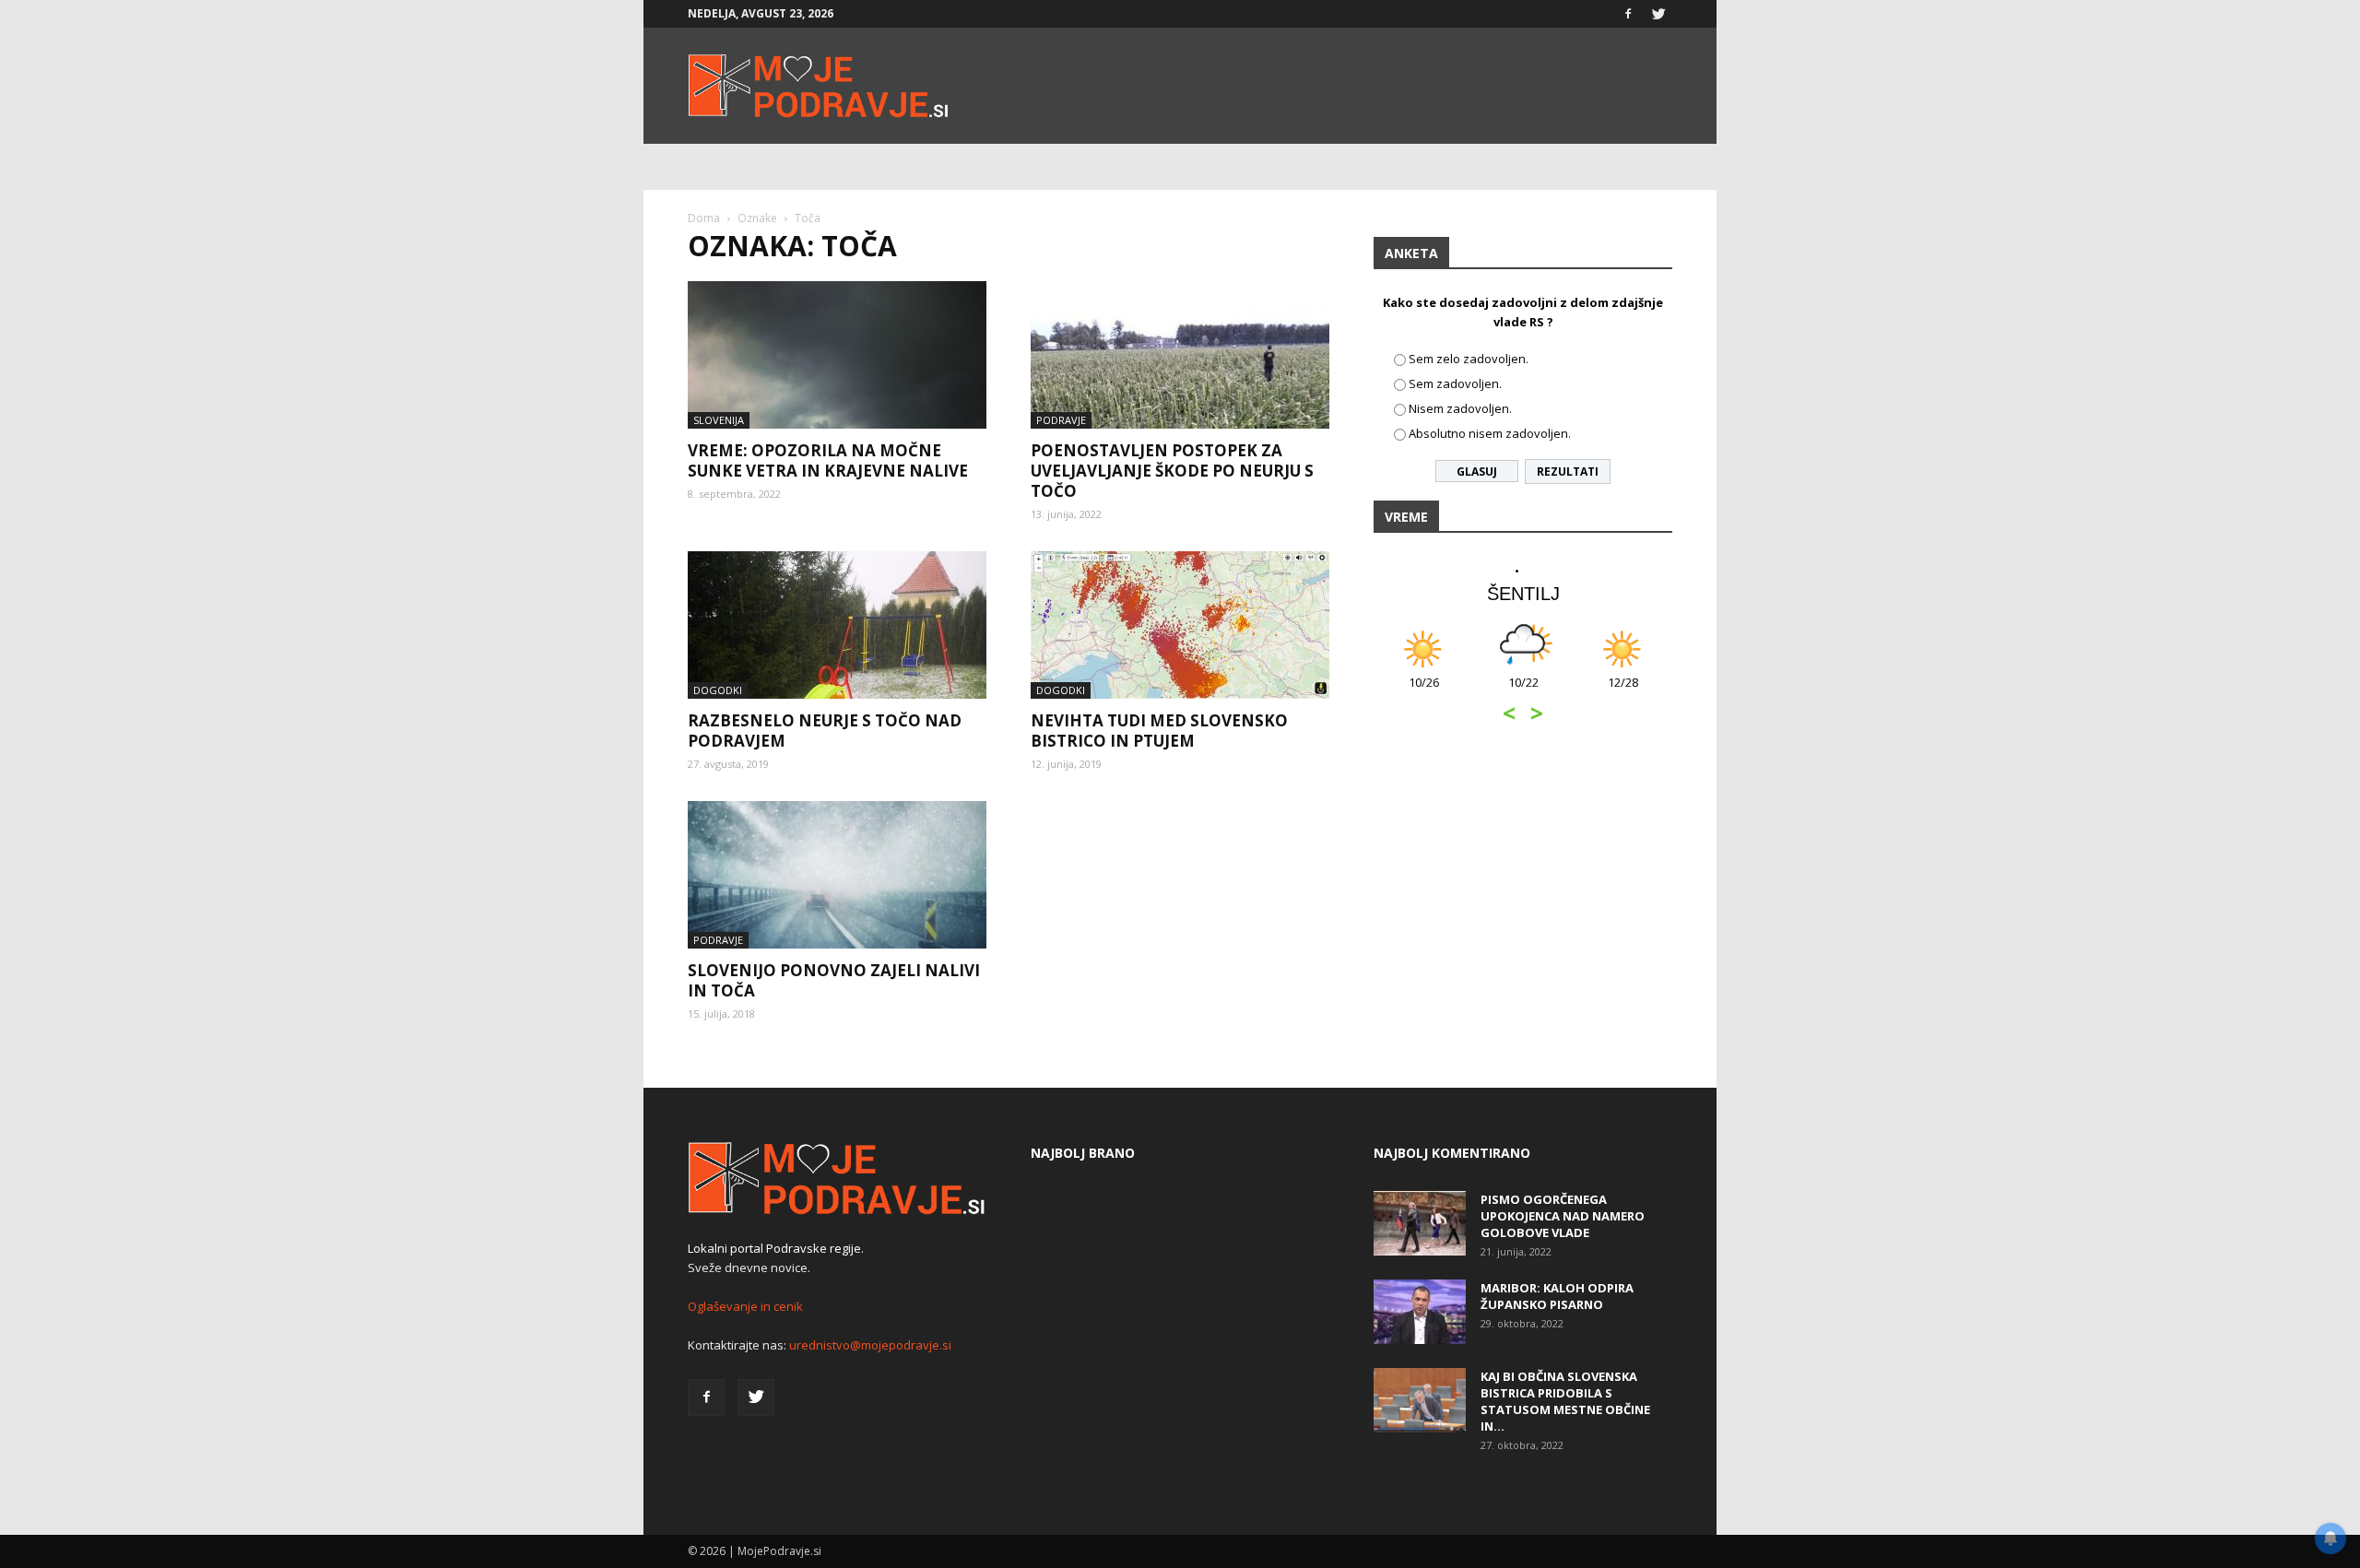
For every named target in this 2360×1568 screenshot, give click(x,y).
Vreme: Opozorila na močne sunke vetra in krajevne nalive (828, 460)
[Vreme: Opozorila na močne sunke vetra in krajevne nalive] (837, 355)
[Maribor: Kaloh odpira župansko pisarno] (1420, 1312)
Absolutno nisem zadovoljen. (1490, 433)
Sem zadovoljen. (1455, 383)
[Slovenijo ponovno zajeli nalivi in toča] (837, 875)
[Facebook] (1628, 14)
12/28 (1623, 692)
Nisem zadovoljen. (1460, 408)
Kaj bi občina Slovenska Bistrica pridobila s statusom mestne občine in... (1565, 1401)
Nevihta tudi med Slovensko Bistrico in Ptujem (1159, 731)
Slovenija (719, 420)
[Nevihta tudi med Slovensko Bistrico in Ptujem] (1180, 625)
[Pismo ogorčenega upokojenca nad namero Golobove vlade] (1420, 1223)
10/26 (1424, 692)
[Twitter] (1658, 14)
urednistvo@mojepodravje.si (870, 1345)
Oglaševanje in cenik (745, 1306)
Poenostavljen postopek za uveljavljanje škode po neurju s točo (1172, 471)
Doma (704, 218)
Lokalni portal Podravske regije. (776, 1248)
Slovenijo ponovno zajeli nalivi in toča (834, 980)
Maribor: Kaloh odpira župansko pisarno (1557, 1296)
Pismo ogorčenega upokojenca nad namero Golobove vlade (1563, 1216)
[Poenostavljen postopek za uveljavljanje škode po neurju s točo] (1180, 355)
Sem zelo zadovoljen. (1469, 359)
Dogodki (718, 690)
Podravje (1061, 420)
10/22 (1523, 692)
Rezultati (1568, 472)
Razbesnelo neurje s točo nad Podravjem (825, 731)
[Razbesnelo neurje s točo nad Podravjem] (837, 625)
